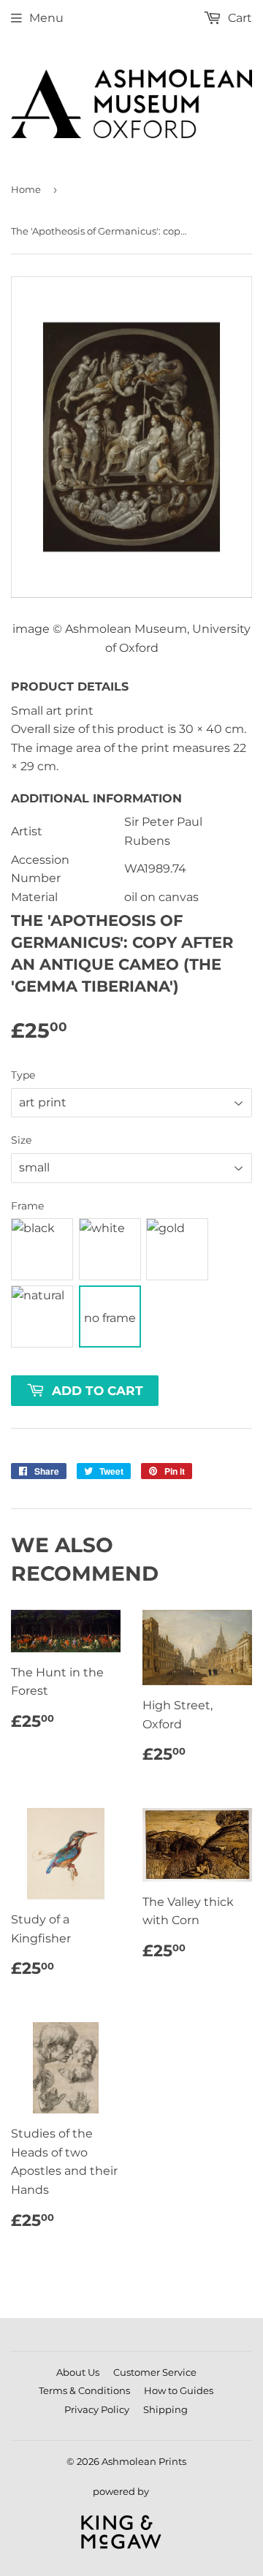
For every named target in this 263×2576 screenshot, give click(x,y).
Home (26, 189)
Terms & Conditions (84, 2390)
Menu (46, 18)
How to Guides (179, 2390)
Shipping (165, 2409)
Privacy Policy (97, 2409)
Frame (27, 1206)
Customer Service (155, 2372)
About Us (78, 2372)
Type (23, 1075)
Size (21, 1140)
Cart (239, 18)
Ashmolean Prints (144, 2461)
